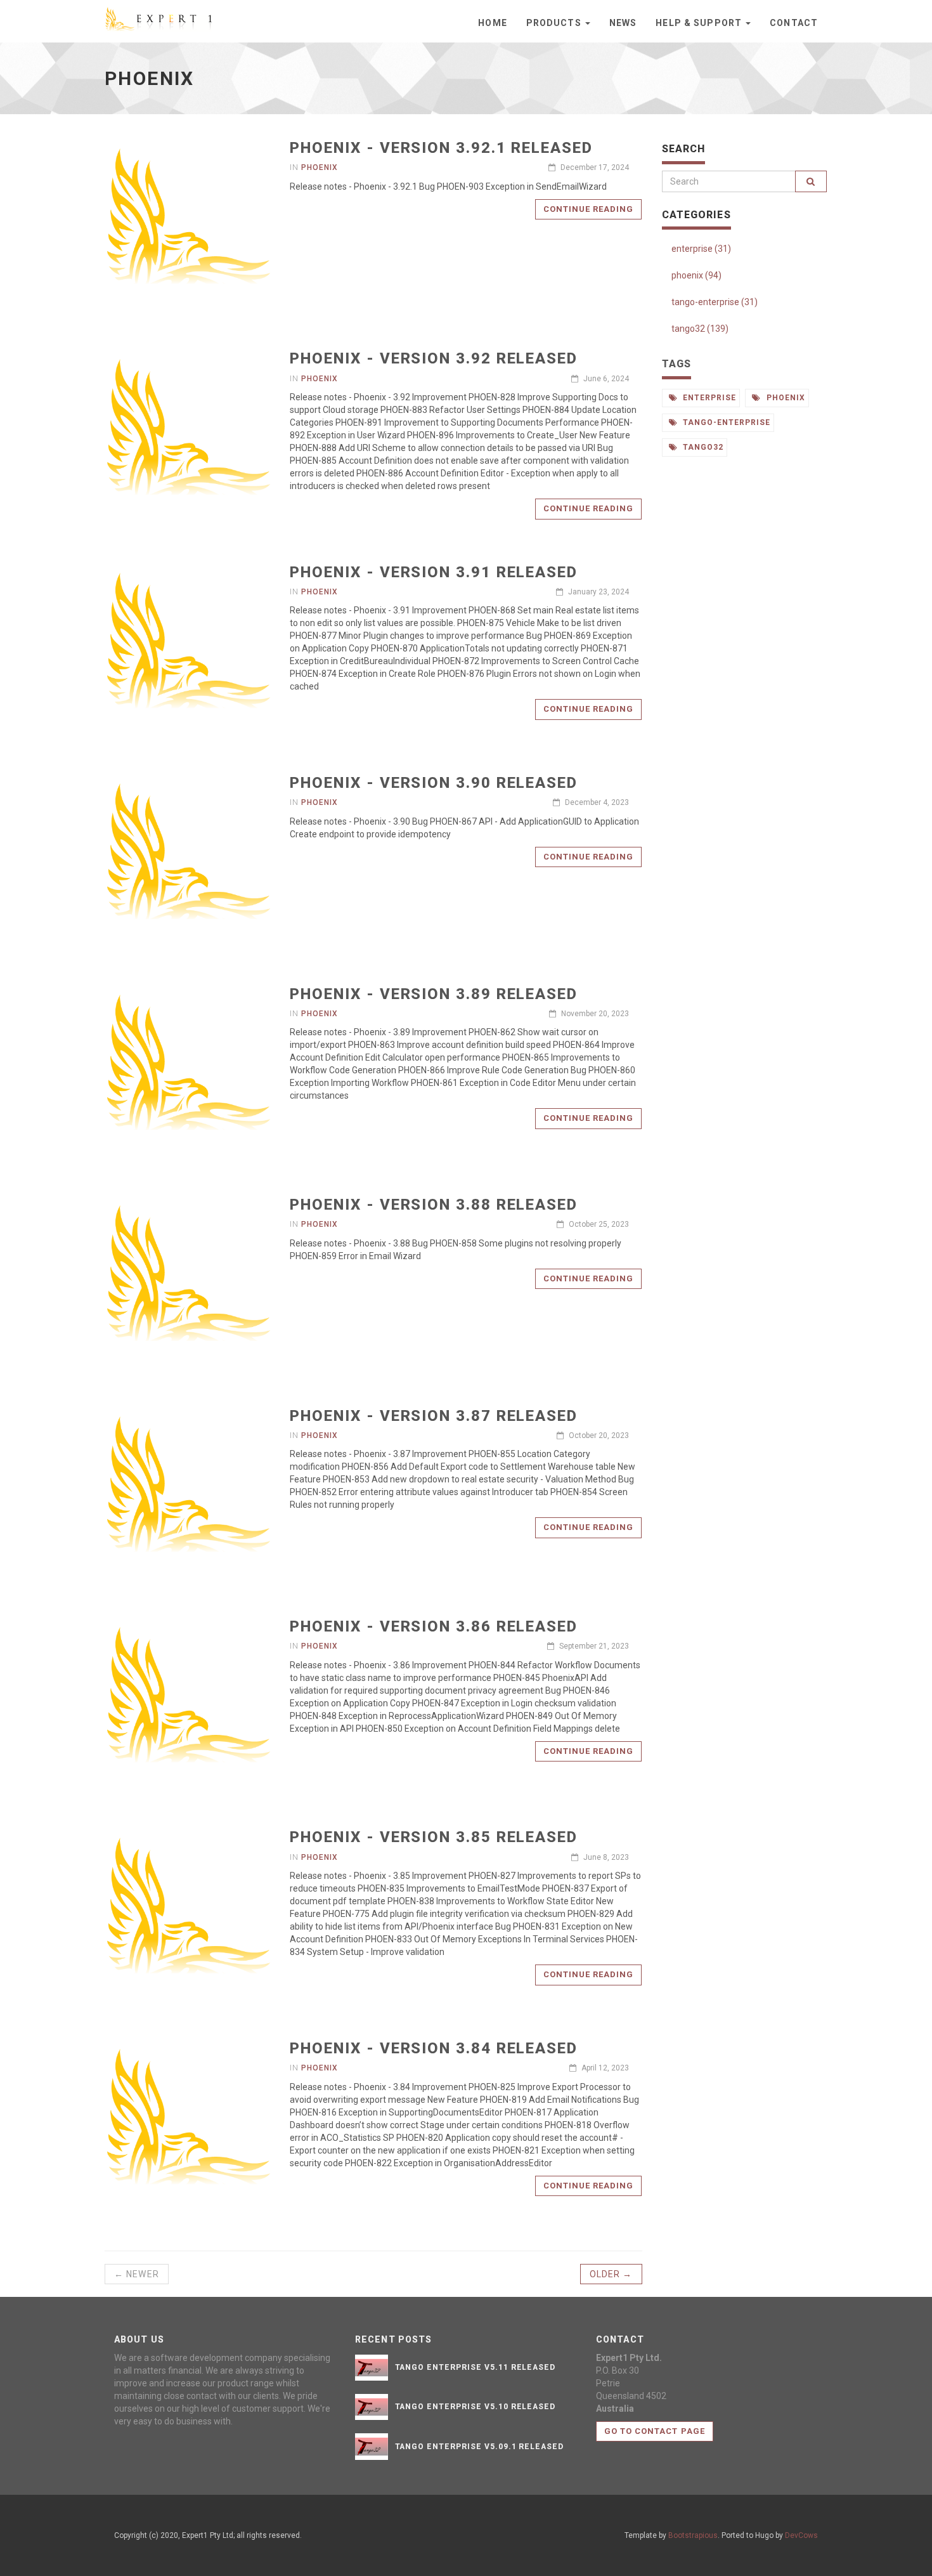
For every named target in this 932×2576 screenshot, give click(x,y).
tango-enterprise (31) (715, 302)
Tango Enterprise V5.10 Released (476, 2407)
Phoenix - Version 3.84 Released (434, 2048)
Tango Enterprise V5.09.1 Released (480, 2447)
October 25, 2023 (598, 1224)
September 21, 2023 (593, 1646)
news (623, 23)
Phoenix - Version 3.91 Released (434, 572)
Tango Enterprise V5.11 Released (476, 2367)
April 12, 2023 (604, 2068)
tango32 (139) (700, 329)
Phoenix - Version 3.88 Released (434, 1205)
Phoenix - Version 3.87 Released (434, 1416)
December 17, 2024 (594, 167)
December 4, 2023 (596, 802)
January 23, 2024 (598, 592)
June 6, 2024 (605, 379)
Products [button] (555, 23)
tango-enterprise (725, 422)
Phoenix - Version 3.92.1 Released (441, 148)
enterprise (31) (701, 249)
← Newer (137, 2274)
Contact (794, 23)
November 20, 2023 (594, 1014)
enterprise (708, 398)
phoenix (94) (696, 275)
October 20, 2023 (598, 1435)
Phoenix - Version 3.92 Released (434, 358)
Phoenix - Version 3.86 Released (434, 1626)
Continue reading (589, 209)
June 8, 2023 (605, 1857)
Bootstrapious (693, 2535)
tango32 (702, 447)
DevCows (801, 2535)
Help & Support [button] (700, 23)
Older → (611, 2274)
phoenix (320, 167)
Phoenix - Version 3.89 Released (434, 994)
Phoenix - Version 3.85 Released (434, 1837)
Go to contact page (655, 2431)
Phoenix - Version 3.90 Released (434, 783)
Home (492, 23)
